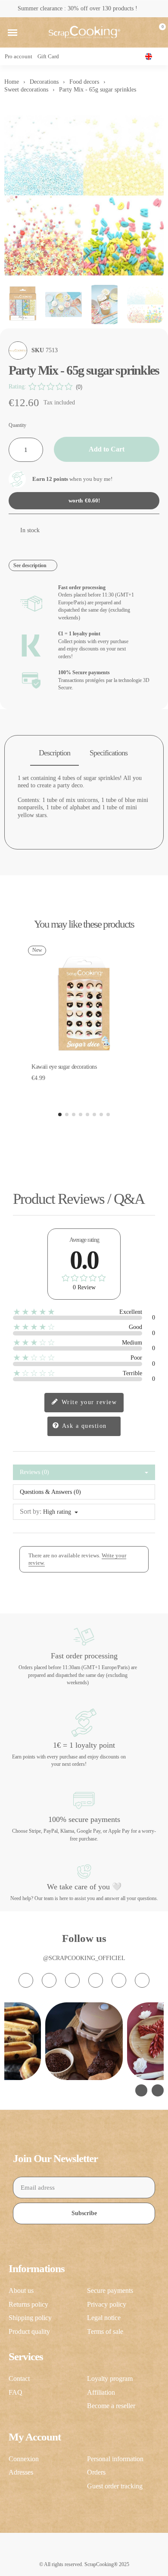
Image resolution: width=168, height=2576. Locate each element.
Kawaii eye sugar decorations (64, 1067)
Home (12, 82)
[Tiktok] (72, 1980)
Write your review (88, 1402)
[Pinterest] (119, 1980)
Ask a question (83, 1426)
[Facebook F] (49, 1980)
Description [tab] (54, 753)
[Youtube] (96, 1980)
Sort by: (31, 1511)
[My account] (143, 32)
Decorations (44, 82)
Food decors (84, 82)
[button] (12, 32)
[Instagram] (26, 1980)
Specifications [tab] (109, 753)
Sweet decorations (26, 90)
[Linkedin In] (142, 1980)
